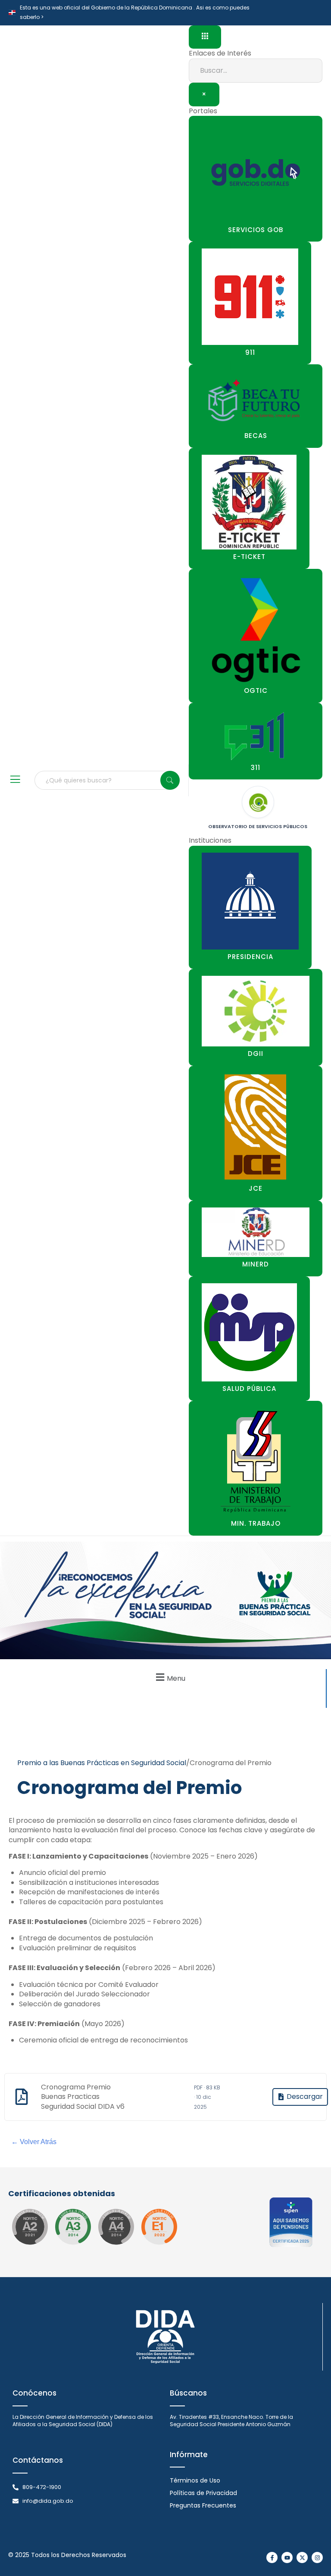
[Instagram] (317, 2557)
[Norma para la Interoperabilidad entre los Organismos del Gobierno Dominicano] (116, 2227)
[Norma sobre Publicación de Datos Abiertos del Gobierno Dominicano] (73, 2227)
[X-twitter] (302, 2557)
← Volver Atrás (34, 2142)
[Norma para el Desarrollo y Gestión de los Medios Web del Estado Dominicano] (30, 2227)
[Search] (170, 780)
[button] (169, 1677)
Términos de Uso (195, 2480)
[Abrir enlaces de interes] (205, 37)
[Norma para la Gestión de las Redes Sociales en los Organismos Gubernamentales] (159, 2227)
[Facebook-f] (272, 2557)
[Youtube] (287, 2557)
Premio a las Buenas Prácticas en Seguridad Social (102, 1763)
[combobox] (107, 780)
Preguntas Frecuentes (203, 2505)
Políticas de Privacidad (203, 2493)
